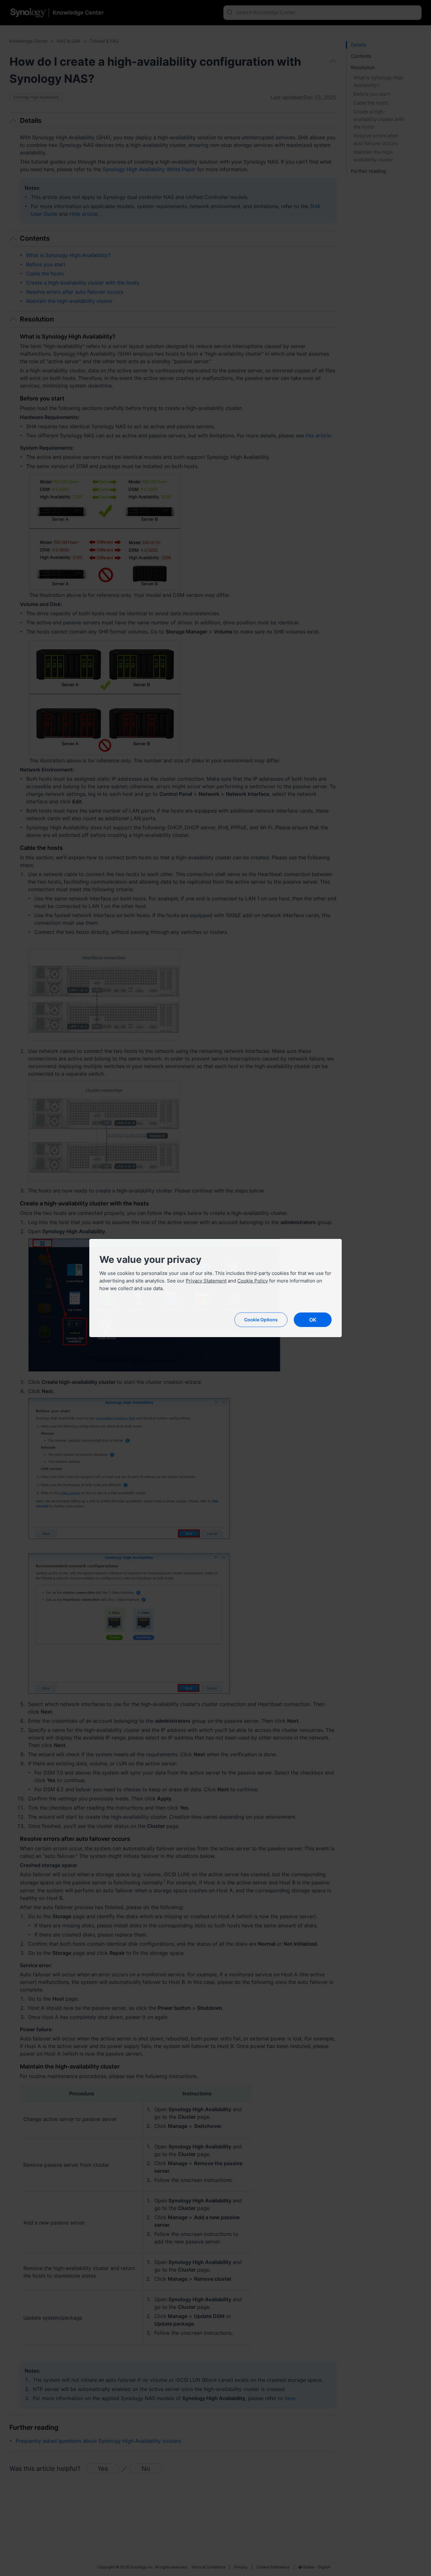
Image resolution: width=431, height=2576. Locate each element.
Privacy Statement (206, 1281)
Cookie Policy (253, 1281)
